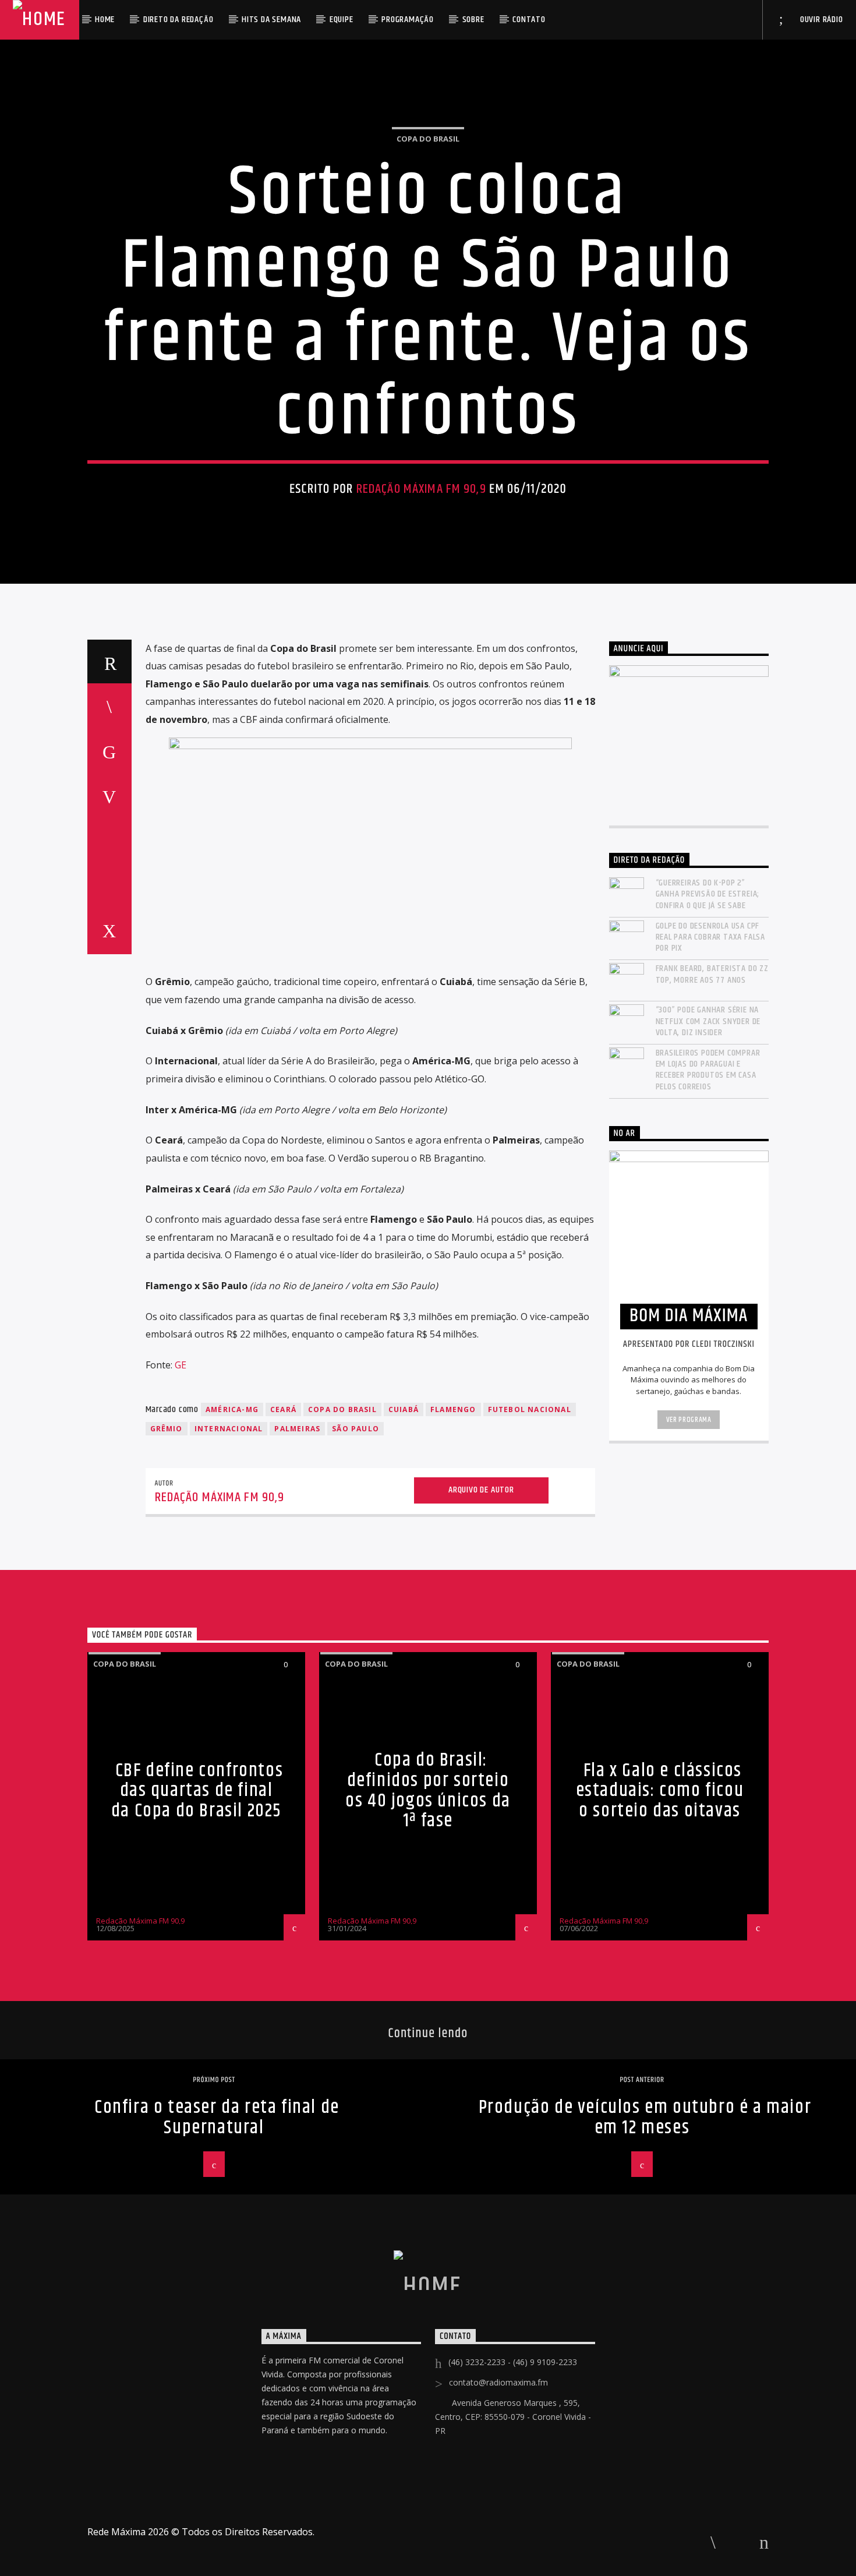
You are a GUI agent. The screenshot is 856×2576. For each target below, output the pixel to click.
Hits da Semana (271, 20)
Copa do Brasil (428, 139)
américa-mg (232, 1409)
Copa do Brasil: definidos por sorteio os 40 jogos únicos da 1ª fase (428, 1790)
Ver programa (689, 1420)
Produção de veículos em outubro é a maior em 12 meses (645, 2118)
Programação (408, 20)
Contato (529, 20)
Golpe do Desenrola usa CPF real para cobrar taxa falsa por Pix (711, 937)
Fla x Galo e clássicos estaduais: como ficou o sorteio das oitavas (660, 1791)
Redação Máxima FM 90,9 (421, 489)
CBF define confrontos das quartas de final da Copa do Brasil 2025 (197, 1791)
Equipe (342, 20)
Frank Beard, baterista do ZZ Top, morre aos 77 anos (712, 974)
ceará (283, 1409)
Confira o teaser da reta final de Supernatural (217, 2118)
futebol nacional (530, 1409)
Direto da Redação (178, 20)
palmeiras (297, 1429)
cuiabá (404, 1409)
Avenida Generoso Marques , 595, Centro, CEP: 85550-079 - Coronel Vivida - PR (513, 2417)
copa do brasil (342, 1409)
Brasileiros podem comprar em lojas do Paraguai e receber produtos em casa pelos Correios (708, 1070)
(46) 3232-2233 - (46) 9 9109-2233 (513, 2362)
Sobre (473, 20)
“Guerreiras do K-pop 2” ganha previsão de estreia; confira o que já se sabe (708, 894)
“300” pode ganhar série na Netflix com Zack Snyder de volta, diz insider (708, 1021)
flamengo (453, 1409)
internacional (229, 1429)
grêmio (167, 1429)
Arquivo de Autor (481, 1490)
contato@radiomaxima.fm (498, 2382)
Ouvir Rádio (820, 20)
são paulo (356, 1429)
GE (181, 1365)
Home (105, 20)
